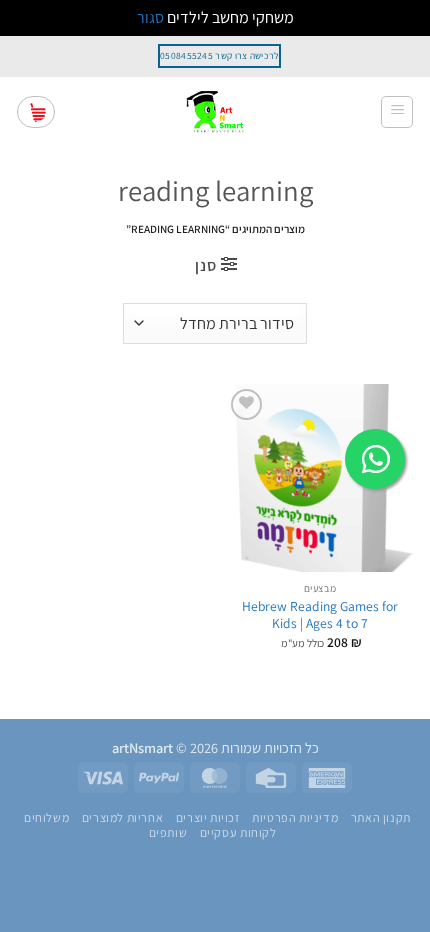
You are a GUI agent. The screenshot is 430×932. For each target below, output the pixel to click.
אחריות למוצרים (123, 818)
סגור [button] (150, 17)
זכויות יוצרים (208, 818)
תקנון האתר (381, 818)
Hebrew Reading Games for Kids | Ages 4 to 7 (320, 615)
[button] (397, 112)
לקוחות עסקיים (238, 833)
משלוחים (46, 818)
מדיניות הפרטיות (295, 818)
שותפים (168, 833)
